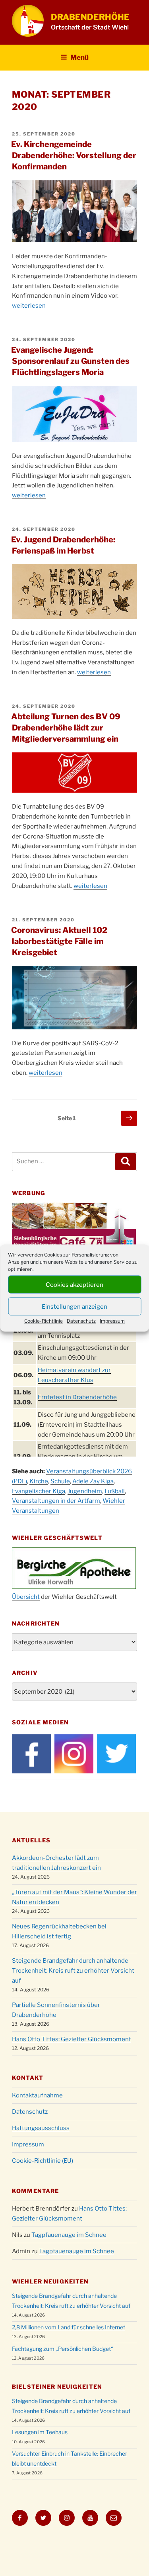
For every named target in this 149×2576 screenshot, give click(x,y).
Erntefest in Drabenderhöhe (77, 1397)
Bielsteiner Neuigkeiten (57, 2387)
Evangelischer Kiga (39, 1491)
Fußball (115, 1491)
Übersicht (26, 1597)
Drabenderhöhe (90, 17)
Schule (60, 1481)
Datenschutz (81, 1321)
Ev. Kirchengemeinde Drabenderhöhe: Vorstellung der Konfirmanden (74, 155)
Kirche (39, 1481)
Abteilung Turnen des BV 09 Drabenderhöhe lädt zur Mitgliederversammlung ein (66, 728)
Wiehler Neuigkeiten (50, 2281)
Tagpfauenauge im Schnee (69, 2235)
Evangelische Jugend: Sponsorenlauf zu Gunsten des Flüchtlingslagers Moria (70, 361)
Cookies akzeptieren (74, 1284)
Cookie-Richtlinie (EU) (43, 2161)
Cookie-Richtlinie (44, 1321)
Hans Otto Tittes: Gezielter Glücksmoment (72, 2039)
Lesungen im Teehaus (40, 2432)
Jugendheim (85, 1491)
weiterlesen (29, 306)
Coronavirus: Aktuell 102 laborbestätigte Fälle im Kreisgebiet (59, 941)
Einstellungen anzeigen (74, 1306)
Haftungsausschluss (41, 2128)
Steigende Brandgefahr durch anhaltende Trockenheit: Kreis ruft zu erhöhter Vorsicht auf (73, 1971)
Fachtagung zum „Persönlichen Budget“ (63, 2349)
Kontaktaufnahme (37, 2095)
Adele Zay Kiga (93, 1481)
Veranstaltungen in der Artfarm (56, 1501)
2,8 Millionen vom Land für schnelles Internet (69, 2327)
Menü (79, 57)
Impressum (112, 1321)
